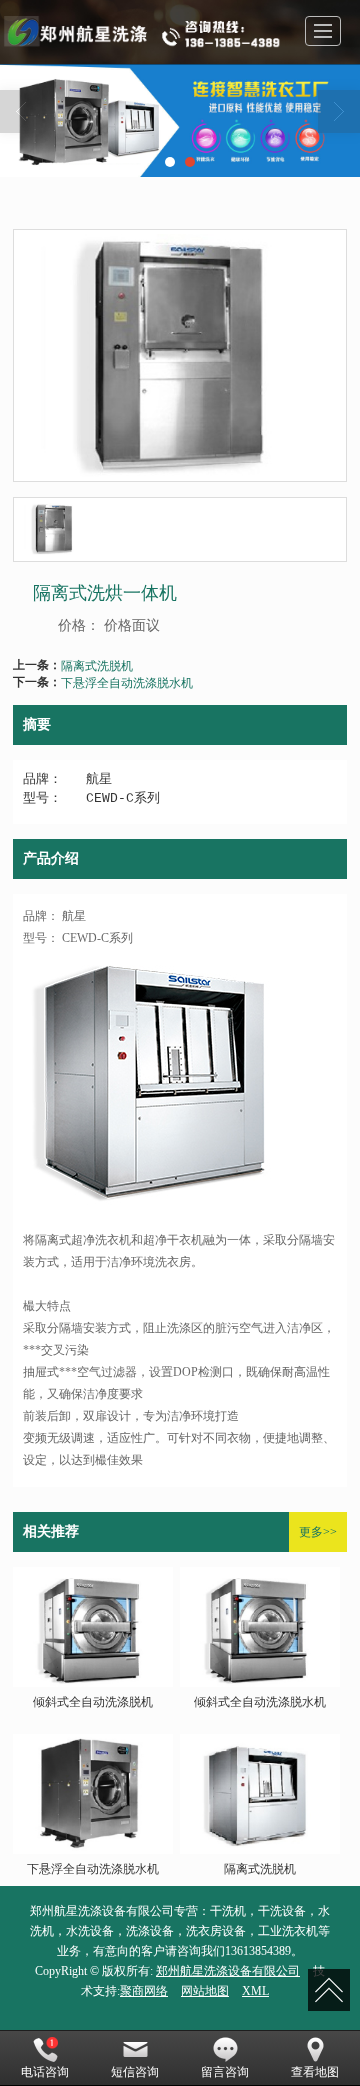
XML (255, 1991)
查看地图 (315, 2072)
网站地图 (205, 1991)
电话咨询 (45, 2072)
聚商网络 (144, 1991)
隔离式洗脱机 (97, 664)
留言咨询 (225, 2072)
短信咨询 (135, 2072)
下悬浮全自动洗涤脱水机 (127, 681)
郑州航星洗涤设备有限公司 (228, 1971)
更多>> (318, 1532)
